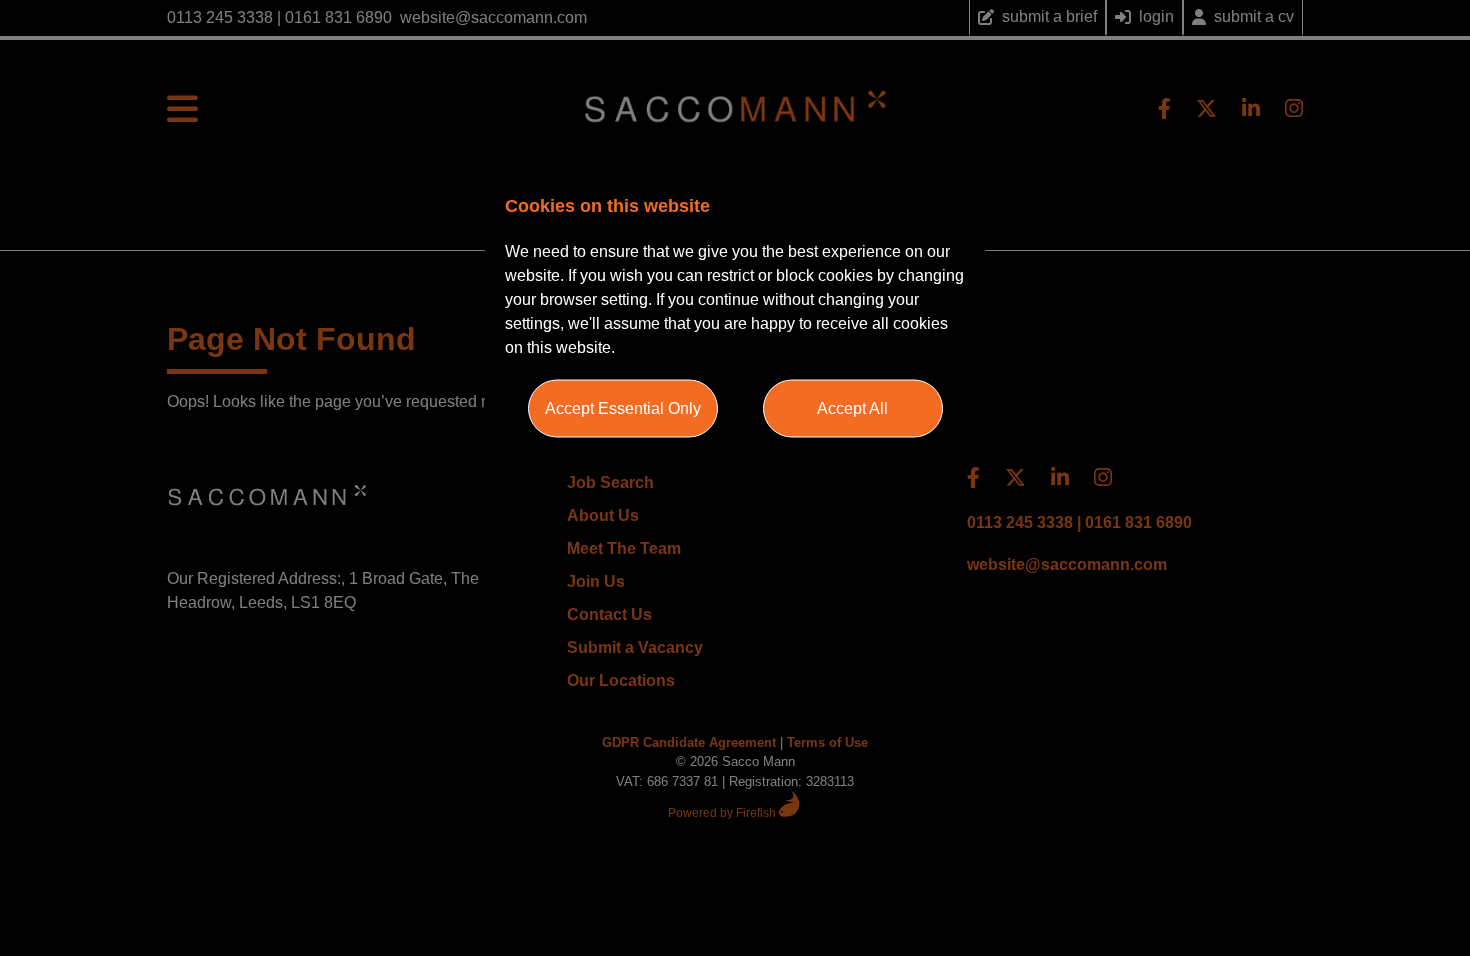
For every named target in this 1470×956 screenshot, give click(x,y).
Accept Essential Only (623, 408)
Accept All (852, 408)
